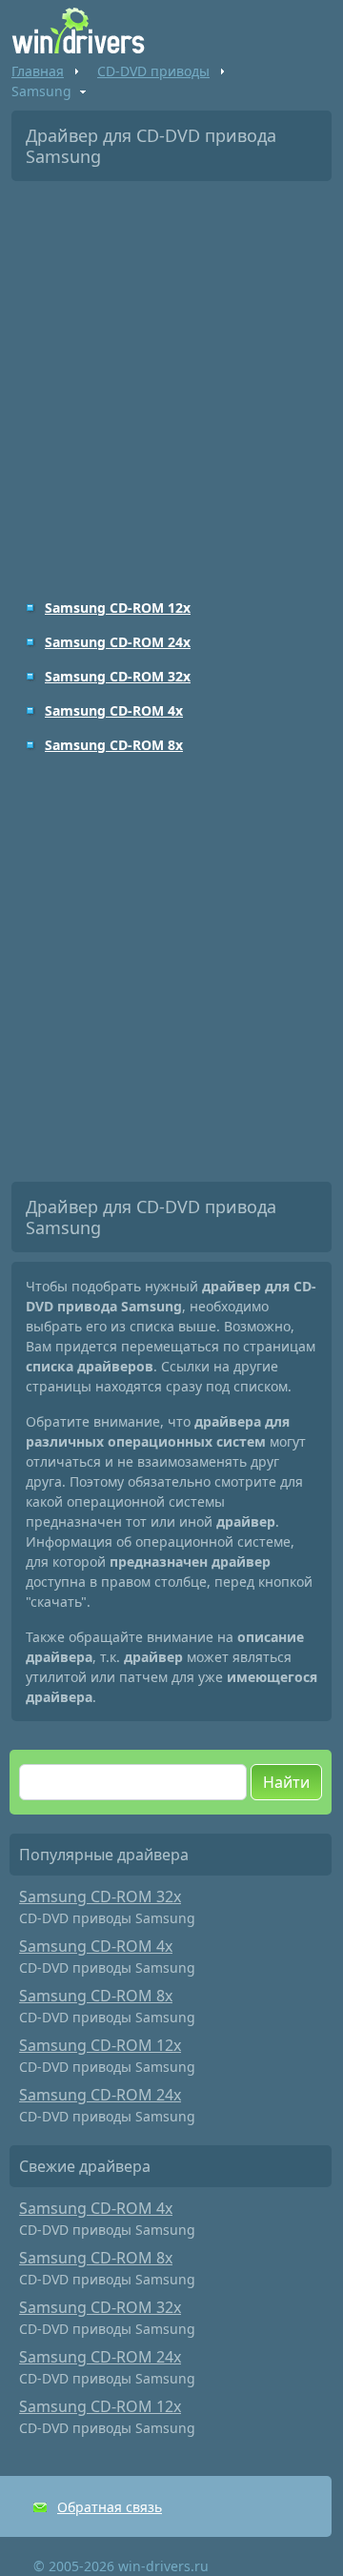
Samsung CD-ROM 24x (118, 642)
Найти (286, 1782)
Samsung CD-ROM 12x (118, 608)
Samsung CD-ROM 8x (114, 745)
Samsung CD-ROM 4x (114, 710)
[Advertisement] (171, 376)
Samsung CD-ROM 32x (118, 676)
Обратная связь (110, 2507)
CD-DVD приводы (153, 71)
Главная (38, 71)
